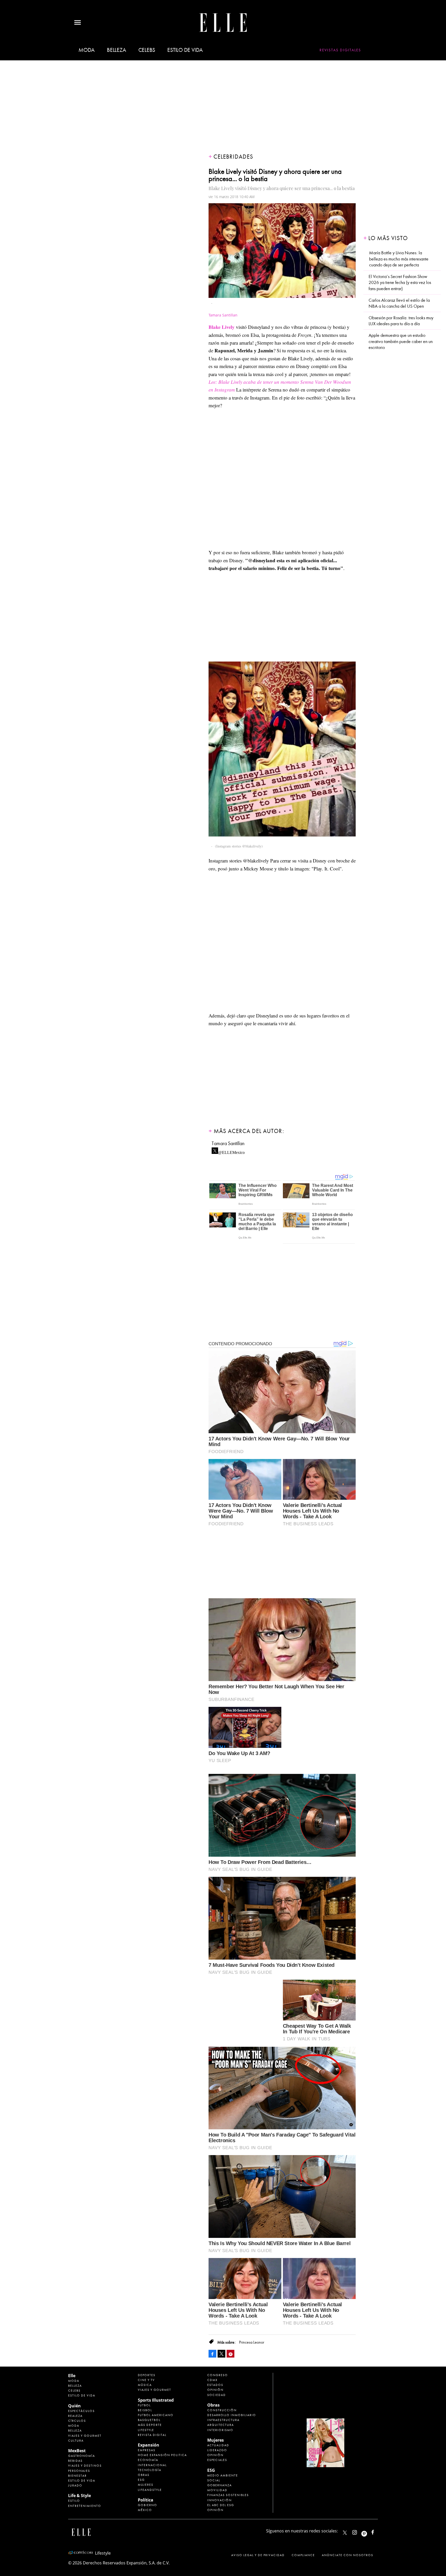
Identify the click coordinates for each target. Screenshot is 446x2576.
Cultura (76, 2441)
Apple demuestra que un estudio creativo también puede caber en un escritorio (401, 341)
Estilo (74, 2501)
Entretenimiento (85, 2506)
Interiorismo (220, 2430)
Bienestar (77, 2476)
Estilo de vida (185, 50)
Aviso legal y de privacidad (258, 2555)
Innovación (220, 2500)
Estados (215, 2385)
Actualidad (218, 2445)
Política (146, 2500)
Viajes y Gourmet (85, 2436)
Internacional (152, 2465)
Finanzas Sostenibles (228, 2495)
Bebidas (75, 2461)
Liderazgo (217, 2450)
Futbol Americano (156, 2415)
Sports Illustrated (156, 2400)
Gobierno (148, 2505)
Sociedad (217, 2395)
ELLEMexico (345, 2533)
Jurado (75, 2485)
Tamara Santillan (228, 1143)
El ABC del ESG (221, 2505)
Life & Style (79, 2496)
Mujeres (146, 2485)
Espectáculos (81, 2411)
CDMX (212, 2380)
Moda (87, 50)
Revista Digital (152, 2435)
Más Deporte (150, 2425)
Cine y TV (146, 2380)
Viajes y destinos (85, 2466)
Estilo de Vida (82, 2481)
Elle (72, 2376)
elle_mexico (359, 2531)
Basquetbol (149, 2420)
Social (214, 2480)
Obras (144, 2475)
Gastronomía (82, 2456)
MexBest (77, 2451)
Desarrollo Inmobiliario (232, 2415)
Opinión (215, 2390)
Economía (148, 2460)
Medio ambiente (223, 2475)
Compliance (303, 2555)
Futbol (144, 2405)
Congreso (218, 2375)
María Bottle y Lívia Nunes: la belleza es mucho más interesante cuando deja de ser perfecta (399, 259)
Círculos (77, 2421)
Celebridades (233, 157)
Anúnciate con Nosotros (348, 2555)
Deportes (147, 2375)
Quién (74, 2406)
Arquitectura (221, 2425)
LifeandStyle (150, 2490)
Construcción (222, 2410)
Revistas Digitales (340, 50)
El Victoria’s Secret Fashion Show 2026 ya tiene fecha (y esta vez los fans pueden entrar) (400, 283)
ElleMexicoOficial (377, 2531)
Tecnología (150, 2470)
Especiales (217, 2460)
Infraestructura (223, 2420)
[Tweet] (221, 2354)
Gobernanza (220, 2485)
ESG (141, 2480)
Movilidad (217, 2490)
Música (145, 2385)
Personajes (79, 2471)
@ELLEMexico (231, 1151)
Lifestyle (146, 2430)
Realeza (75, 2416)
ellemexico (369, 2531)
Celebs (147, 50)
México (145, 2510)
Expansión (149, 2445)
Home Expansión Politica (162, 2455)
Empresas (147, 2450)
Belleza (116, 50)
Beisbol (145, 2410)
